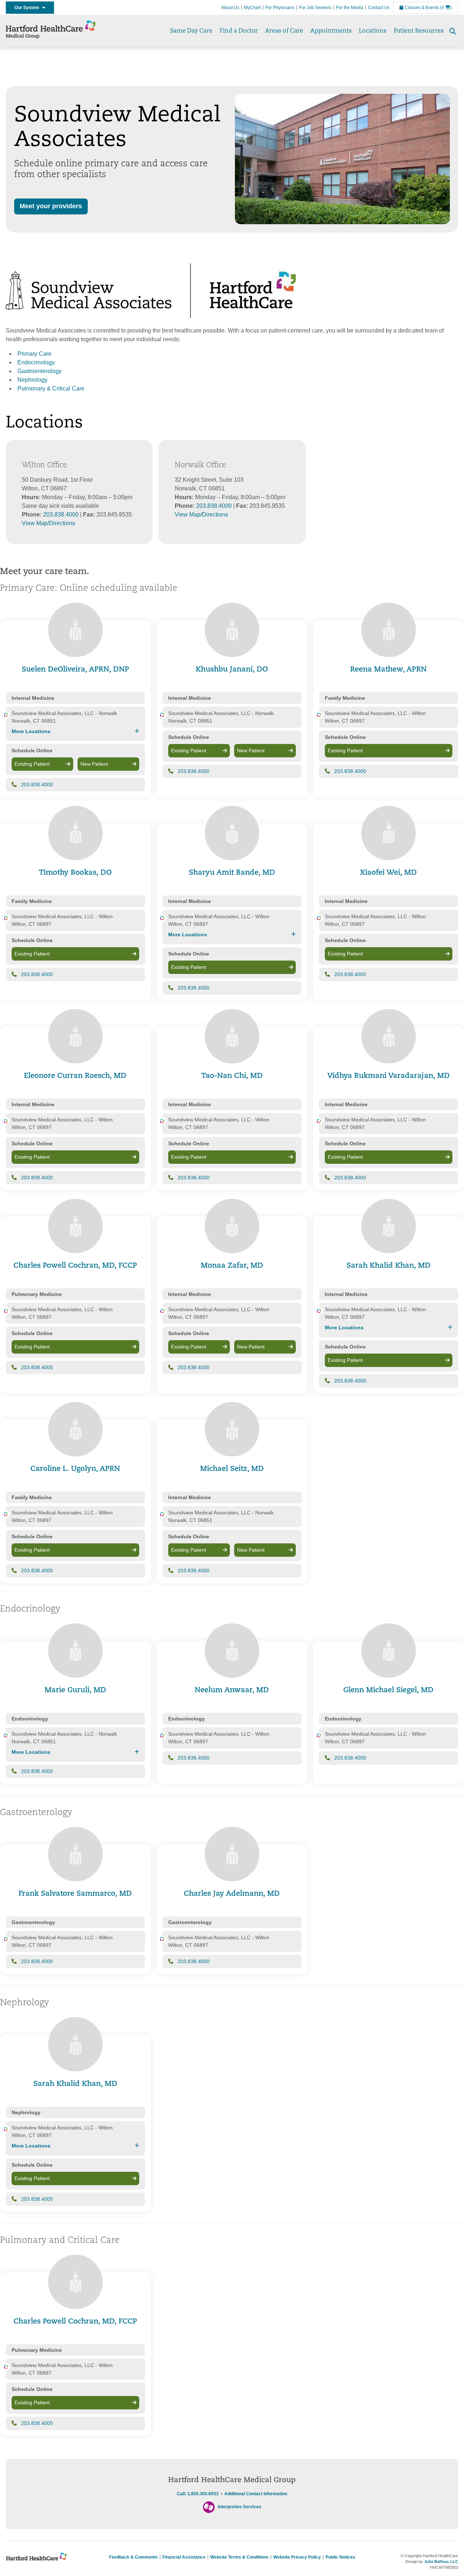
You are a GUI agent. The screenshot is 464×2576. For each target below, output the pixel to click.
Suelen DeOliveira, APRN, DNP (75, 670)
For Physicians (280, 8)
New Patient (94, 764)
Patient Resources (419, 31)
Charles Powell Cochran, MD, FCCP (75, 1266)
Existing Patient (32, 764)
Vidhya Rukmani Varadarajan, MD (389, 1076)
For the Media (350, 8)
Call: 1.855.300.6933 (198, 2494)
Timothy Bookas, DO (75, 873)
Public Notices (340, 2557)
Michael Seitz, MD (232, 1469)
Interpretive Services (240, 2507)
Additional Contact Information (256, 2494)
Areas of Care (284, 31)
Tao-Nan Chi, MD (232, 1076)
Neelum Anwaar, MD (232, 1690)
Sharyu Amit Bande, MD (232, 873)
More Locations (31, 731)
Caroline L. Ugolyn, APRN (75, 1469)
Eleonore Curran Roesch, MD (75, 1076)
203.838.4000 (61, 515)
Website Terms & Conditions (239, 2557)
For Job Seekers (315, 8)
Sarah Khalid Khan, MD (389, 1266)
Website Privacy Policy (297, 2557)
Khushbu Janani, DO (232, 670)
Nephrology (32, 380)
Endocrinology (36, 362)
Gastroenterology (40, 371)
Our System (28, 8)
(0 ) (446, 8)
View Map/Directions (48, 523)
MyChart (252, 8)
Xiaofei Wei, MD (388, 873)
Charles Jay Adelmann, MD (232, 1894)
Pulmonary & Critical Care (51, 388)
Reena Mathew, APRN (388, 670)
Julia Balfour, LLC (441, 2562)
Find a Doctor (239, 31)
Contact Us (379, 8)
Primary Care (34, 354)
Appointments (331, 31)
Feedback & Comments (133, 2557)
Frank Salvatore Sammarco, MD (75, 1894)
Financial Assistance (184, 2557)
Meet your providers (51, 206)
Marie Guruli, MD (75, 1690)
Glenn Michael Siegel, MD (388, 1690)
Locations (373, 31)
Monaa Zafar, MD (232, 1266)
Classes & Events (421, 8)
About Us (230, 8)
